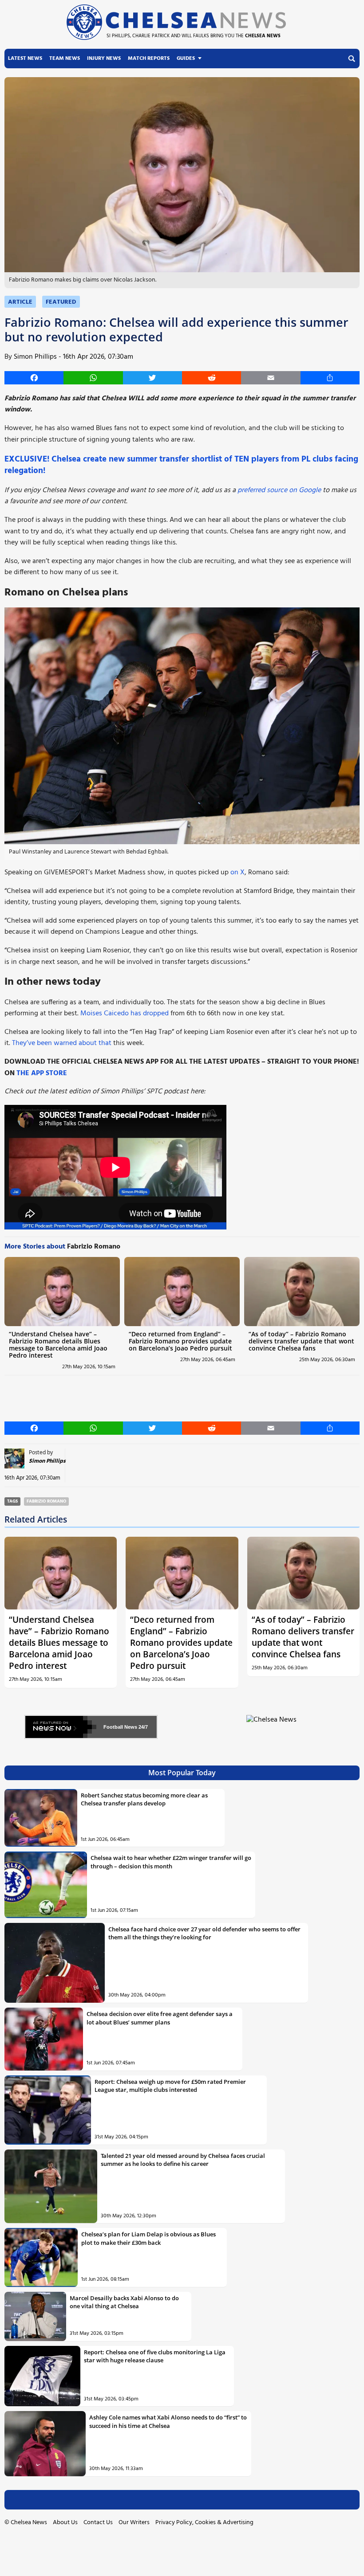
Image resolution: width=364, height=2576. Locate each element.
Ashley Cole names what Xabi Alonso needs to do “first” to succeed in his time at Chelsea (168, 2421)
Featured (61, 302)
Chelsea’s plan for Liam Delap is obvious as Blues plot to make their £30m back (148, 2238)
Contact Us (98, 2523)
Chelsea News (29, 2523)
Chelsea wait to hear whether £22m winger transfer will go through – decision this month (171, 1862)
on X (237, 873)
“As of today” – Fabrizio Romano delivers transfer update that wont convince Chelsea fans (301, 1341)
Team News (65, 59)
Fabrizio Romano (46, 1501)
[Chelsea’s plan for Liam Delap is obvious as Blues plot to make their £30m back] (41, 2257)
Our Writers (134, 2523)
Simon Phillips (35, 357)
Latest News (25, 59)
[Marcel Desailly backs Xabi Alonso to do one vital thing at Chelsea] (35, 2316)
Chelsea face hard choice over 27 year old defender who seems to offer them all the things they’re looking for (204, 1933)
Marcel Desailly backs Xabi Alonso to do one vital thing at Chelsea (124, 2302)
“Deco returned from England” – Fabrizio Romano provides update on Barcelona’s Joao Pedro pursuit (180, 1341)
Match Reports (149, 59)
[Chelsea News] (273, 1725)
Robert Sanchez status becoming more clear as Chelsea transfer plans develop (144, 1799)
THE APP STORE (42, 1073)
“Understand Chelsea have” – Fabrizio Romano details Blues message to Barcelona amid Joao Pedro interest (58, 1345)
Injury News (104, 59)
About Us (65, 2523)
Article (20, 302)
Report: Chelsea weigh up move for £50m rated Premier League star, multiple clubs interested (170, 2086)
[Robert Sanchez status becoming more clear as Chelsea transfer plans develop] (41, 1818)
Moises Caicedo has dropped (125, 1014)
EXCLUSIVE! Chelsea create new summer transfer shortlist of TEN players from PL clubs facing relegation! (181, 465)
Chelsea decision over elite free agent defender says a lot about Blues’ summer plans (160, 2018)
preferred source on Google (279, 490)
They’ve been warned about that (62, 1043)
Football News (120, 1727)
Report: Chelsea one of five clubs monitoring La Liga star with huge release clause (155, 2356)
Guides (186, 59)
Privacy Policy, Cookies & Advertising (204, 2523)
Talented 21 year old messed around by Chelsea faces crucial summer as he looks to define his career (183, 2160)
